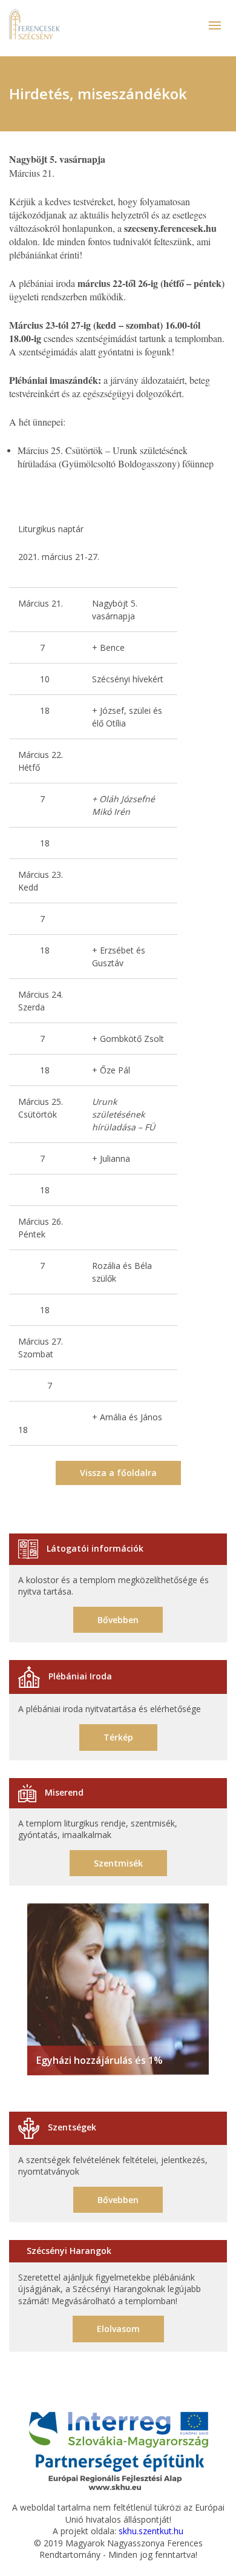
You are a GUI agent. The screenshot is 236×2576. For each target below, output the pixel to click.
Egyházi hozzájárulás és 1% (100, 2060)
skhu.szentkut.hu (151, 2531)
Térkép (118, 1737)
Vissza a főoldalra (118, 1473)
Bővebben (118, 1620)
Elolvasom (118, 2329)
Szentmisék (118, 1863)
